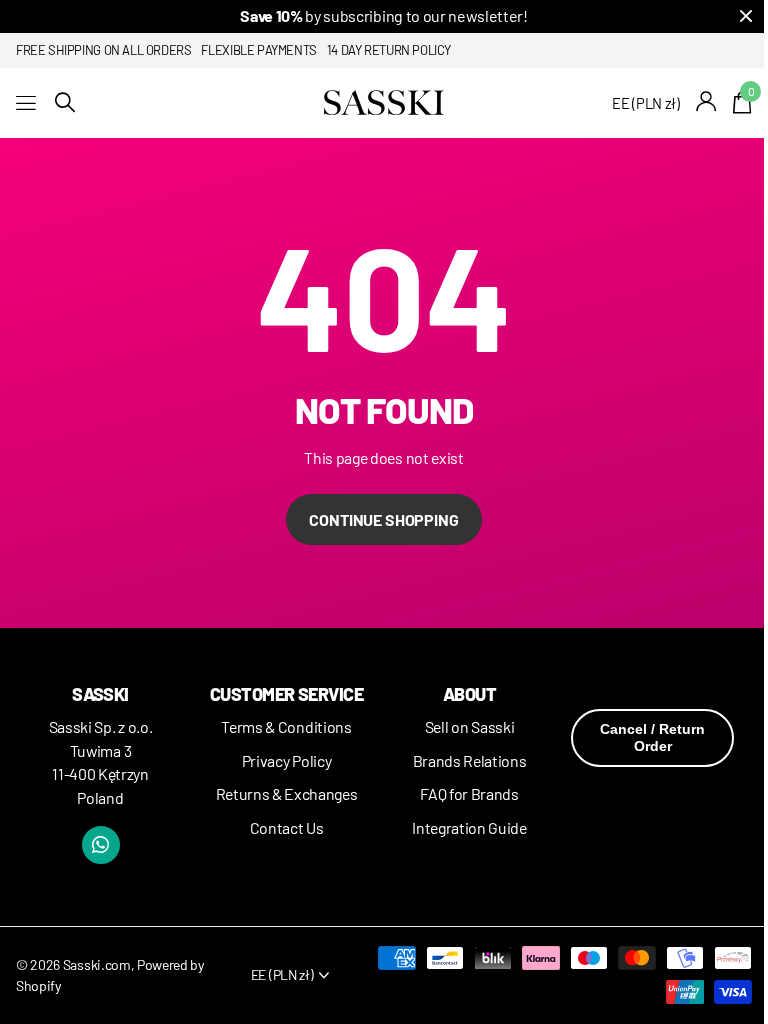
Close (746, 16)
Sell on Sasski (470, 726)
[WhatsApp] (101, 845)
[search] (65, 102)
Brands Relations (470, 760)
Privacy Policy (287, 760)
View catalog (27, 102)
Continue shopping (383, 519)
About (469, 694)
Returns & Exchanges (287, 793)
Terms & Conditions (286, 726)
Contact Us (287, 827)
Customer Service (286, 694)
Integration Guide (469, 827)
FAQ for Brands (469, 793)
